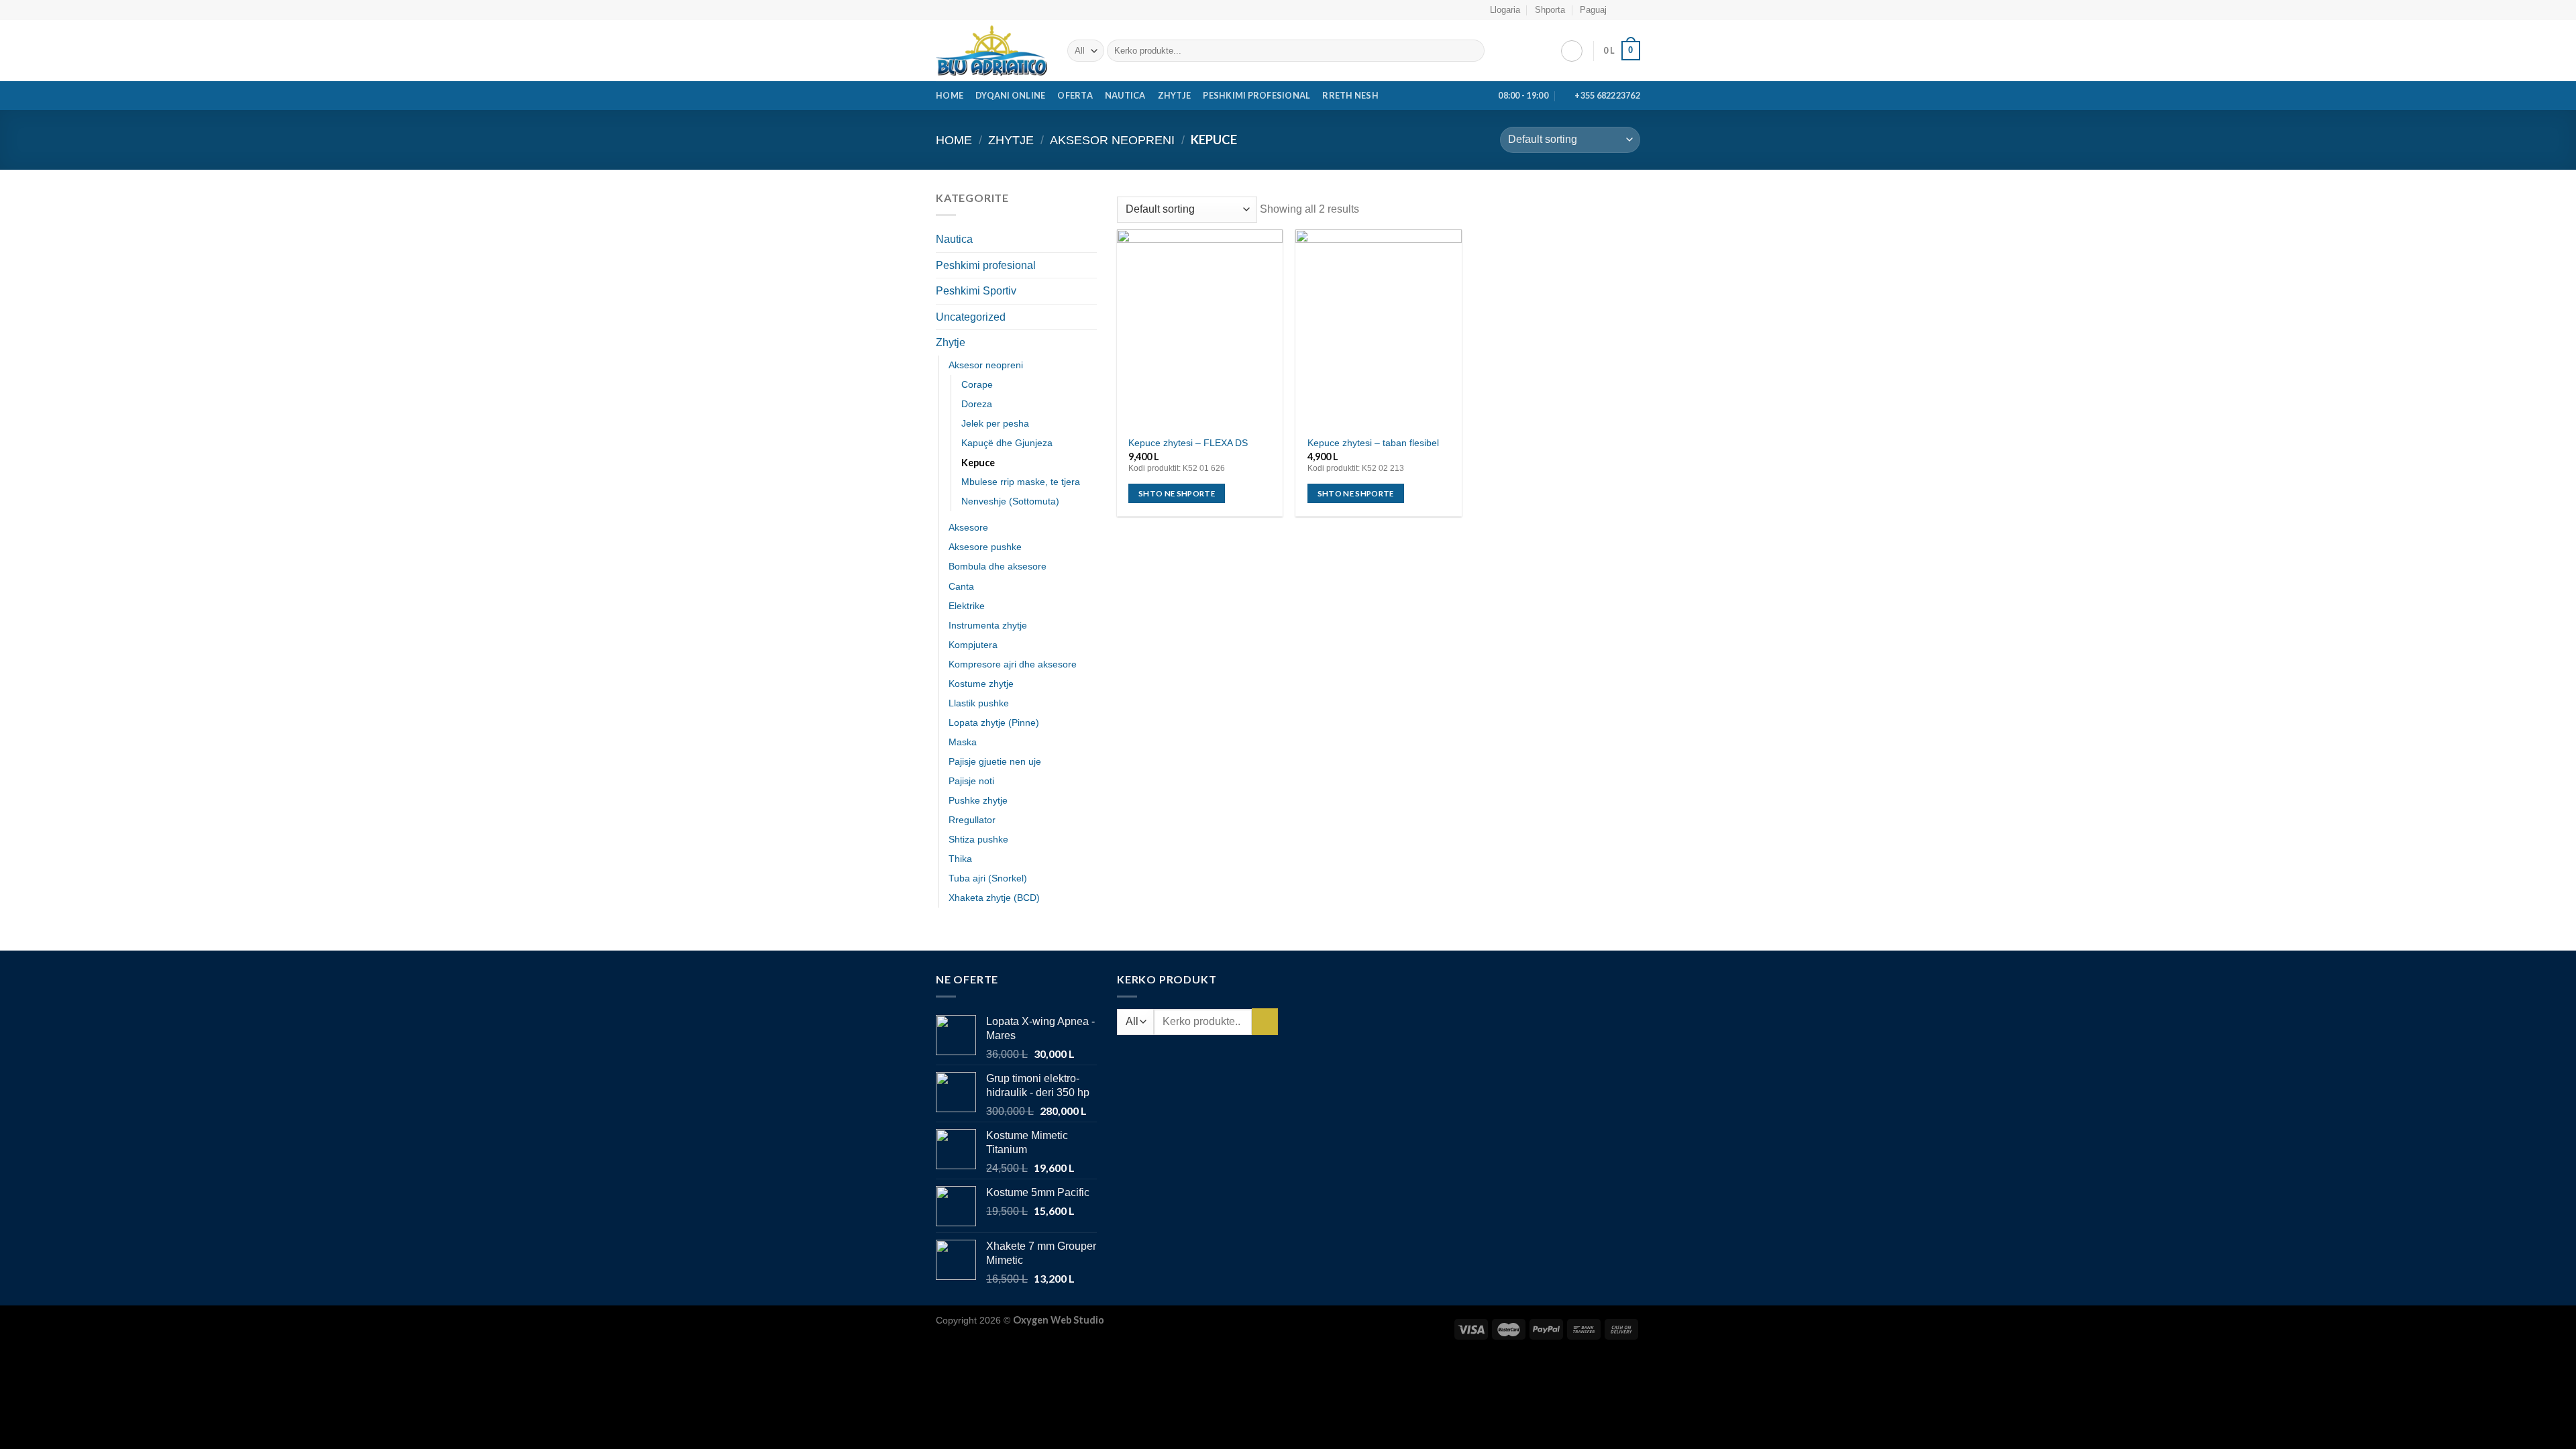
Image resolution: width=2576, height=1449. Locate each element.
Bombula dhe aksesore (998, 566)
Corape (977, 384)
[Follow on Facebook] (1621, 10)
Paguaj (1593, 10)
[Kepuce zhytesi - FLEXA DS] (1200, 329)
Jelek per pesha (995, 423)
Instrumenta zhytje (988, 625)
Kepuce (978, 463)
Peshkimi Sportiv (976, 291)
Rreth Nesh (1350, 95)
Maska (963, 742)
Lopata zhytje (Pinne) (994, 722)
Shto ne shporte (1177, 493)
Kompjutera (973, 645)
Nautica (1125, 95)
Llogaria (1505, 10)
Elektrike (967, 606)
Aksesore (968, 527)
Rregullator (972, 820)
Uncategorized (971, 317)
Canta (961, 586)
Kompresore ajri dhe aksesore (1013, 664)
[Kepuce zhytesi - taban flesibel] (1378, 329)
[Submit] (1472, 51)
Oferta (1075, 95)
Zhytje (1175, 95)
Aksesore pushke (985, 547)
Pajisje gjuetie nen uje (995, 761)
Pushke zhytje (978, 800)
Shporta (1550, 10)
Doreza (977, 404)
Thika (960, 859)
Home (950, 95)
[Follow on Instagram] (1633, 10)
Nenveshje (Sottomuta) (1010, 501)
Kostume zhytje (981, 684)
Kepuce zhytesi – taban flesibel (1373, 443)
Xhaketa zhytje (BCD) (994, 898)
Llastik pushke (979, 703)
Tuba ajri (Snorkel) (988, 878)
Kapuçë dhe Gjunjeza (1007, 443)
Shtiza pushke (978, 839)
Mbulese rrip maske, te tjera (1021, 482)
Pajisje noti (971, 781)
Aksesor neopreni (1112, 140)
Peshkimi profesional (1256, 95)
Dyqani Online (1010, 95)
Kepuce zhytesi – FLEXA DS (1188, 443)
